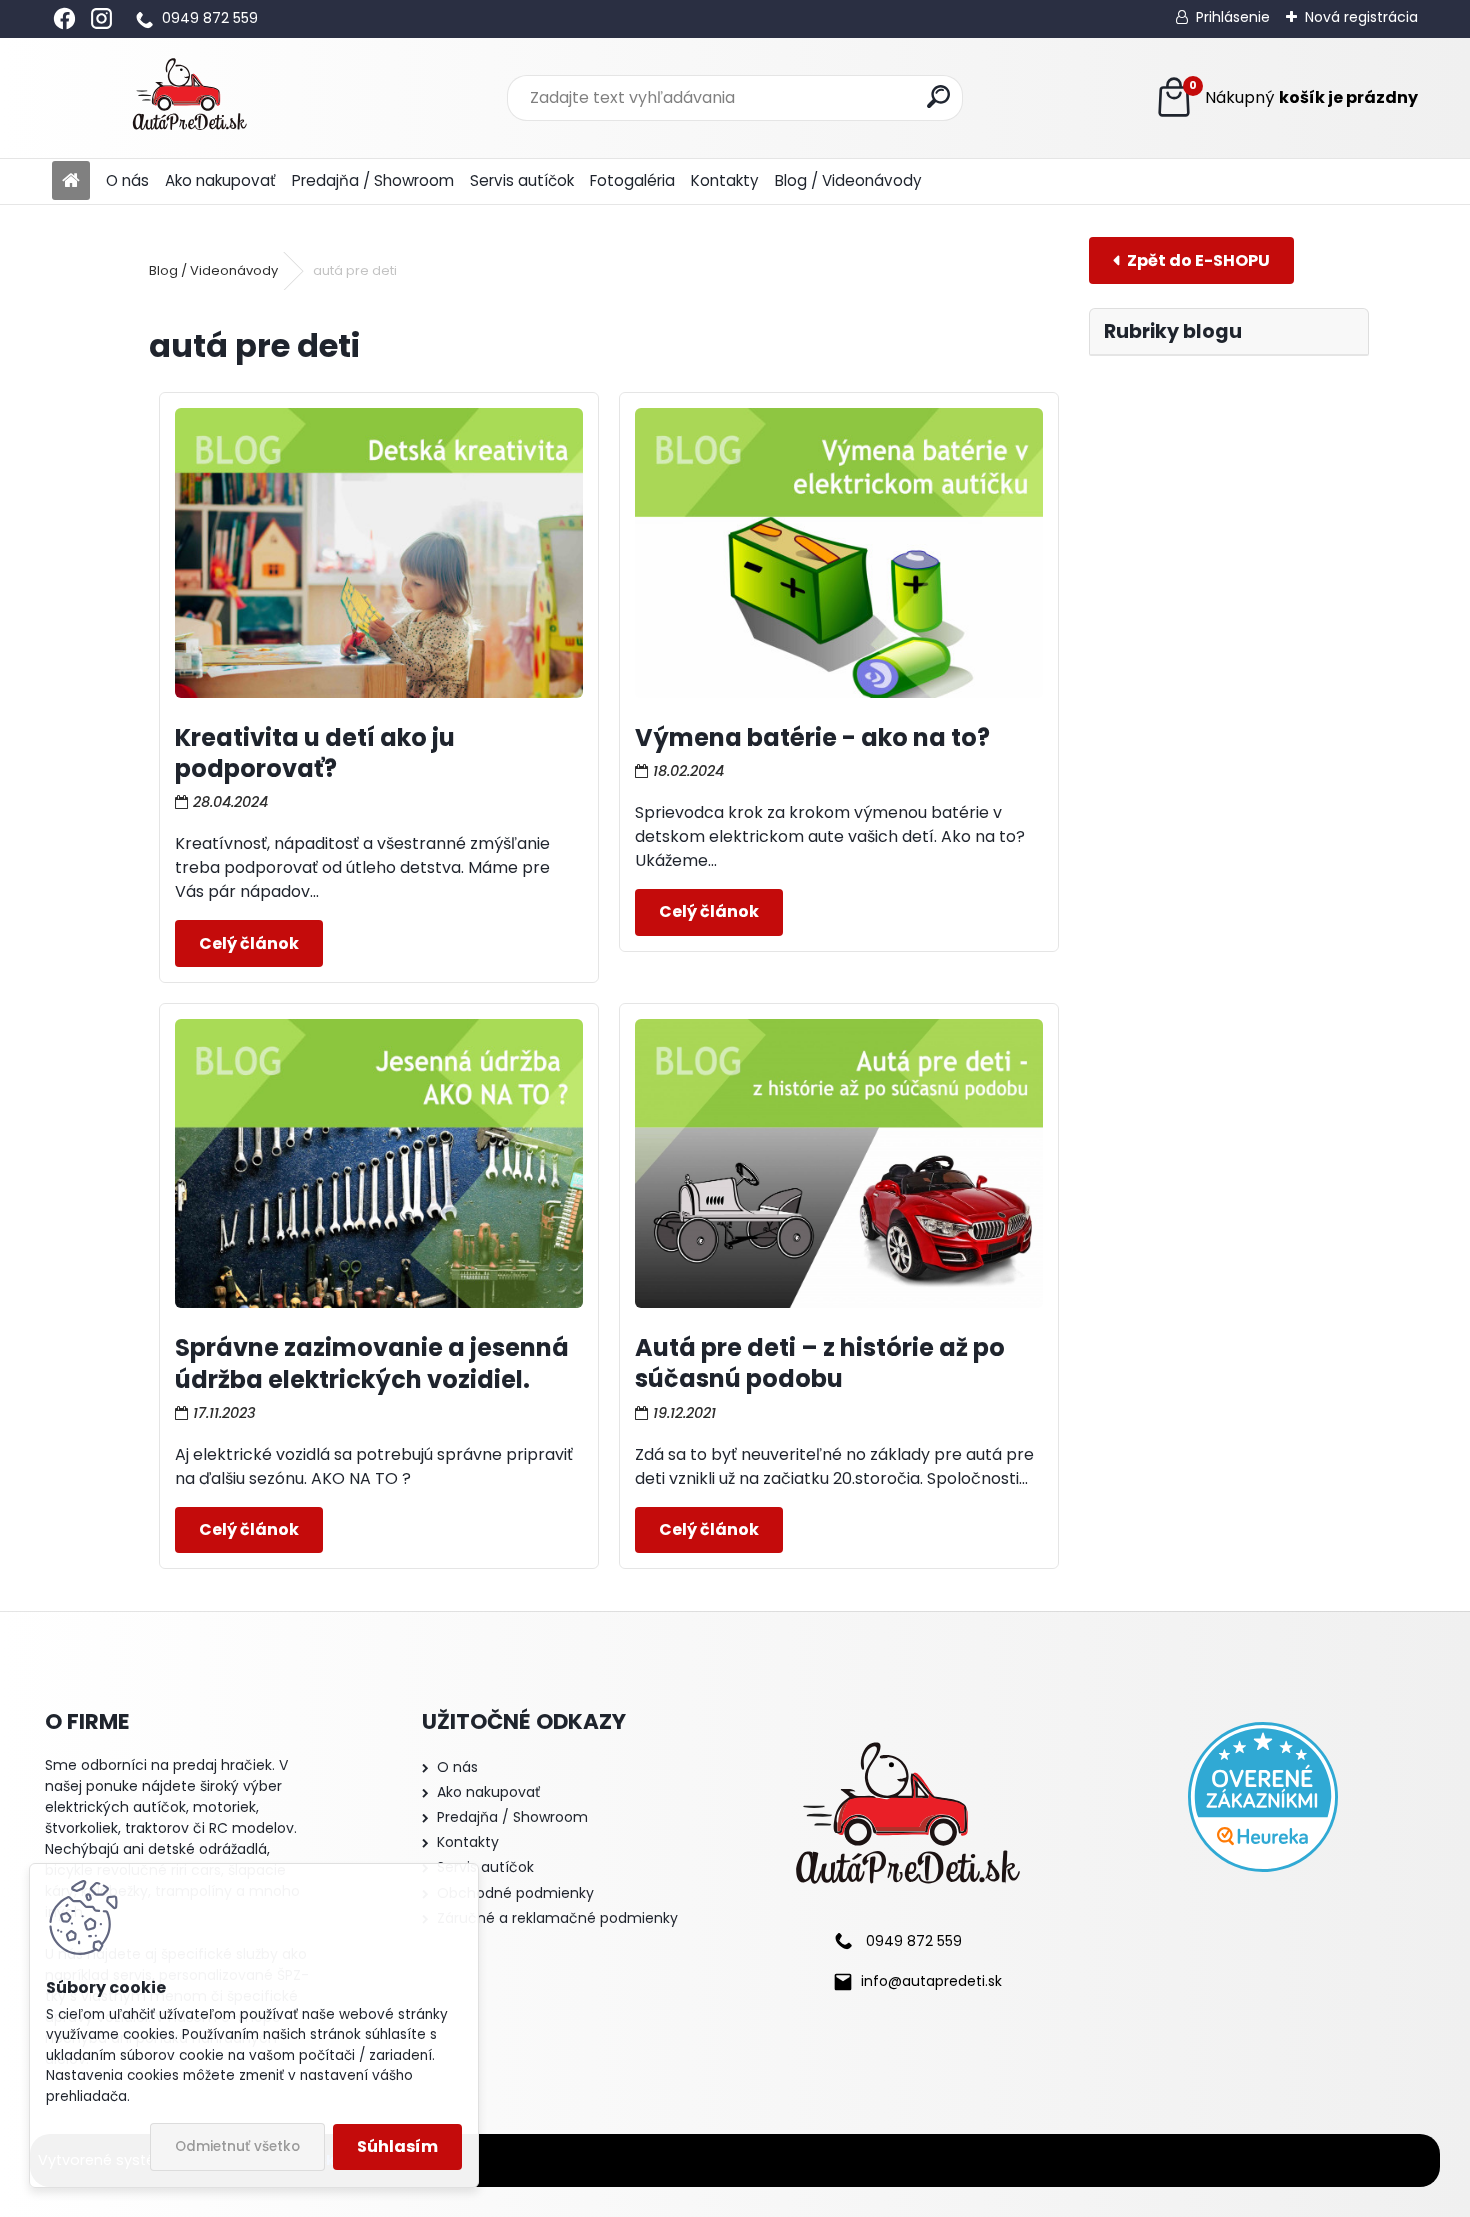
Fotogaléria (632, 180)
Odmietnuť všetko (237, 2146)
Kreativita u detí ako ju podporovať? (315, 753)
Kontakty (725, 180)
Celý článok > (249, 943)
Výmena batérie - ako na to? (812, 737)
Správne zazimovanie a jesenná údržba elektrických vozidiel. (372, 1363)
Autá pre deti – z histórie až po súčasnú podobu (820, 1363)
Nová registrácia (1361, 17)
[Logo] (189, 98)
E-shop (1191, 260)
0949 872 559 (210, 18)
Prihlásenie (1233, 17)
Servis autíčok (522, 180)
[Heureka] (1263, 1797)
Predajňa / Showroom (373, 180)
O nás (127, 180)
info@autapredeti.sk (931, 1981)
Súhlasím (397, 2146)
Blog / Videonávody (848, 180)
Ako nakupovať (220, 180)
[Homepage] (71, 181)
